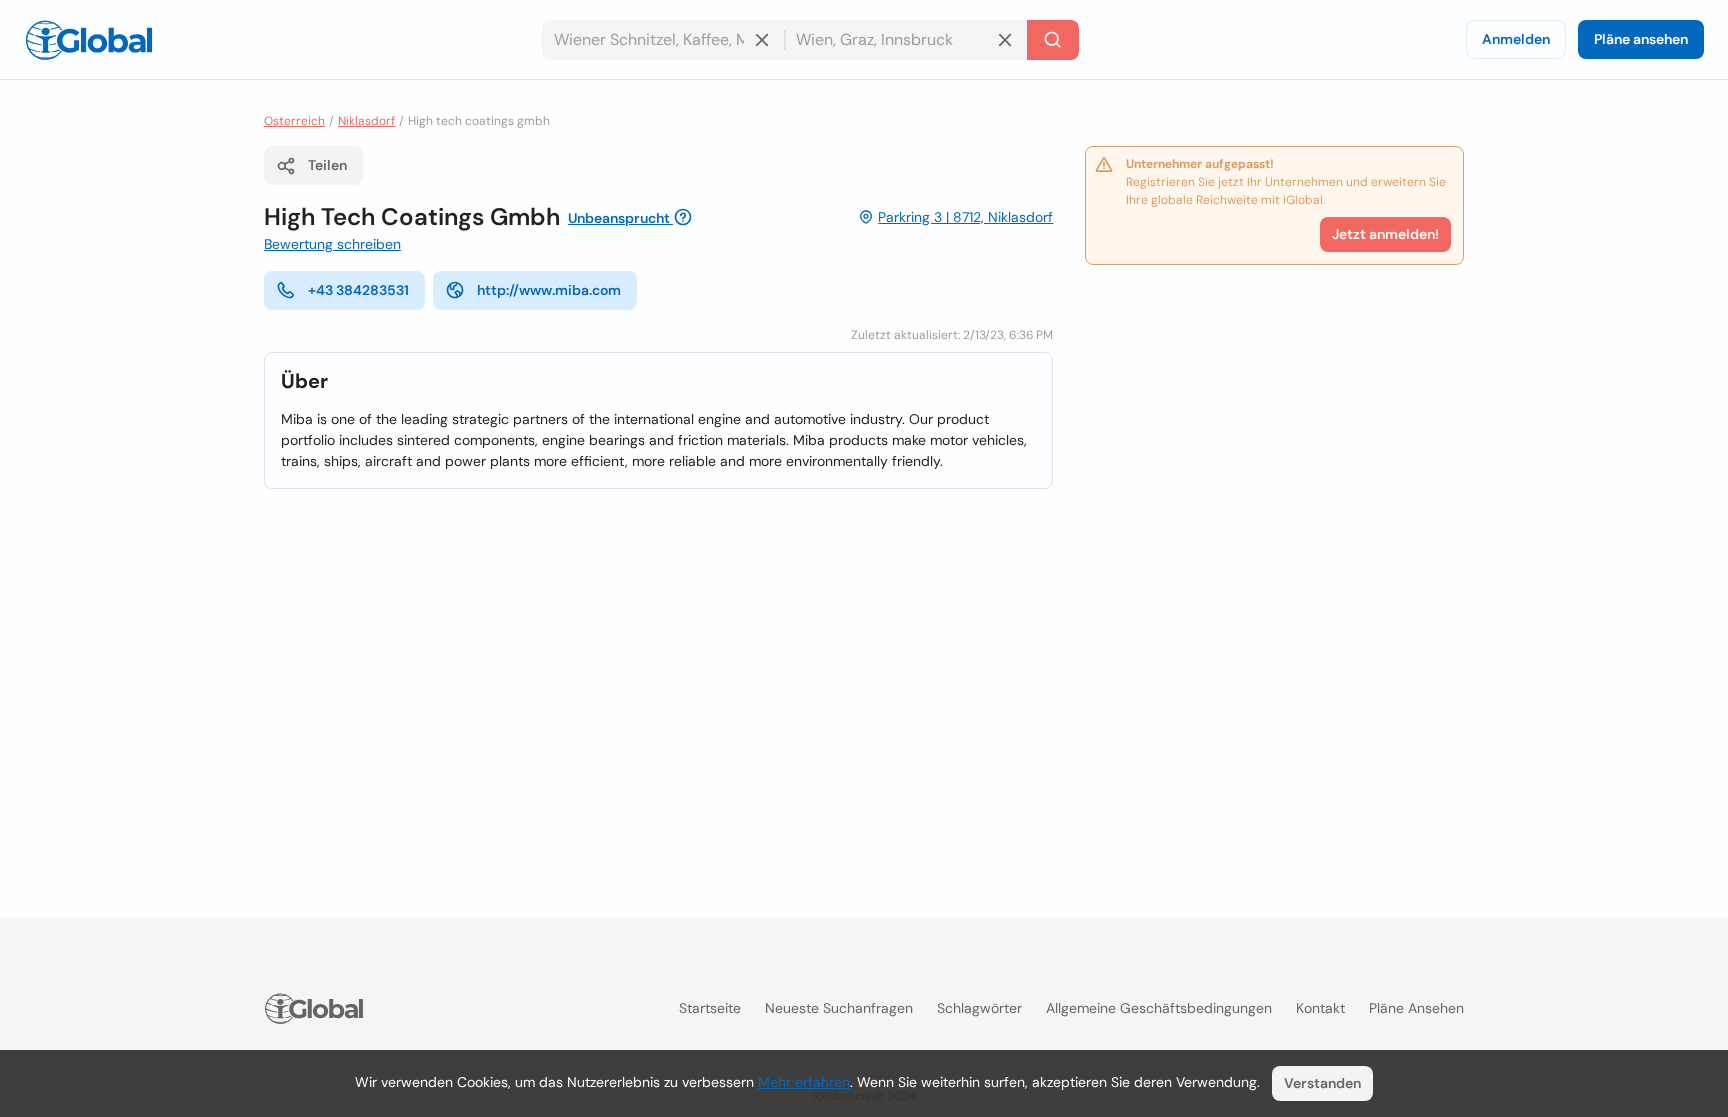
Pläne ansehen (1641, 39)
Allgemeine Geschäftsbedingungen (1159, 1008)
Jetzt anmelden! (1385, 234)
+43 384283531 (358, 290)
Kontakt (1320, 1008)
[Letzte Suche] (1053, 40)
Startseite (710, 1008)
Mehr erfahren (804, 1082)
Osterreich (294, 121)
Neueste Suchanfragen (839, 1008)
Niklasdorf (366, 121)
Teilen (327, 165)
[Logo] (89, 40)
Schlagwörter (979, 1008)
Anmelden (1516, 39)
